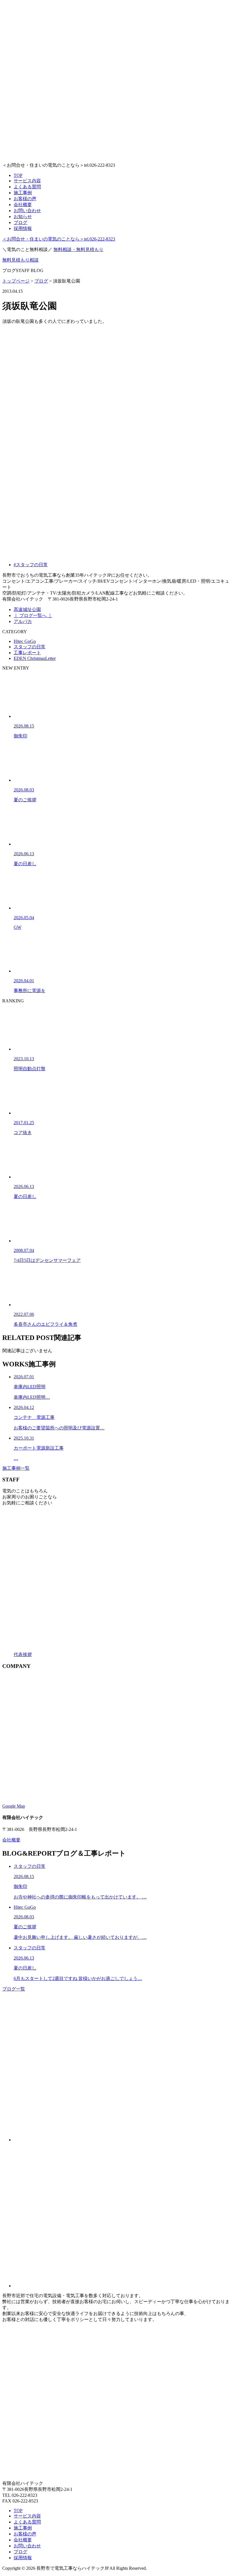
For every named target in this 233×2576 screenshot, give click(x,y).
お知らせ (23, 217)
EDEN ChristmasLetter (35, 658)
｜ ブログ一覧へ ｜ (33, 615)
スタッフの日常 (30, 647)
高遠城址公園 (27, 609)
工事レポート (27, 653)
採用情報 (23, 228)
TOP (18, 175)
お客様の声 (25, 199)
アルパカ (23, 621)
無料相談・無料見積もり (78, 249)
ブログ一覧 (14, 1989)
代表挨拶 (23, 1654)
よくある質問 (27, 187)
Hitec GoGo (25, 641)
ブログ (20, 222)
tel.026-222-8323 (59, 239)
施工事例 (23, 193)
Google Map (14, 1806)
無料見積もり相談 (20, 260)
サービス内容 (27, 181)
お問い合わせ (27, 211)
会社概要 (23, 205)
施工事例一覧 (16, 1468)
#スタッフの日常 (31, 565)
